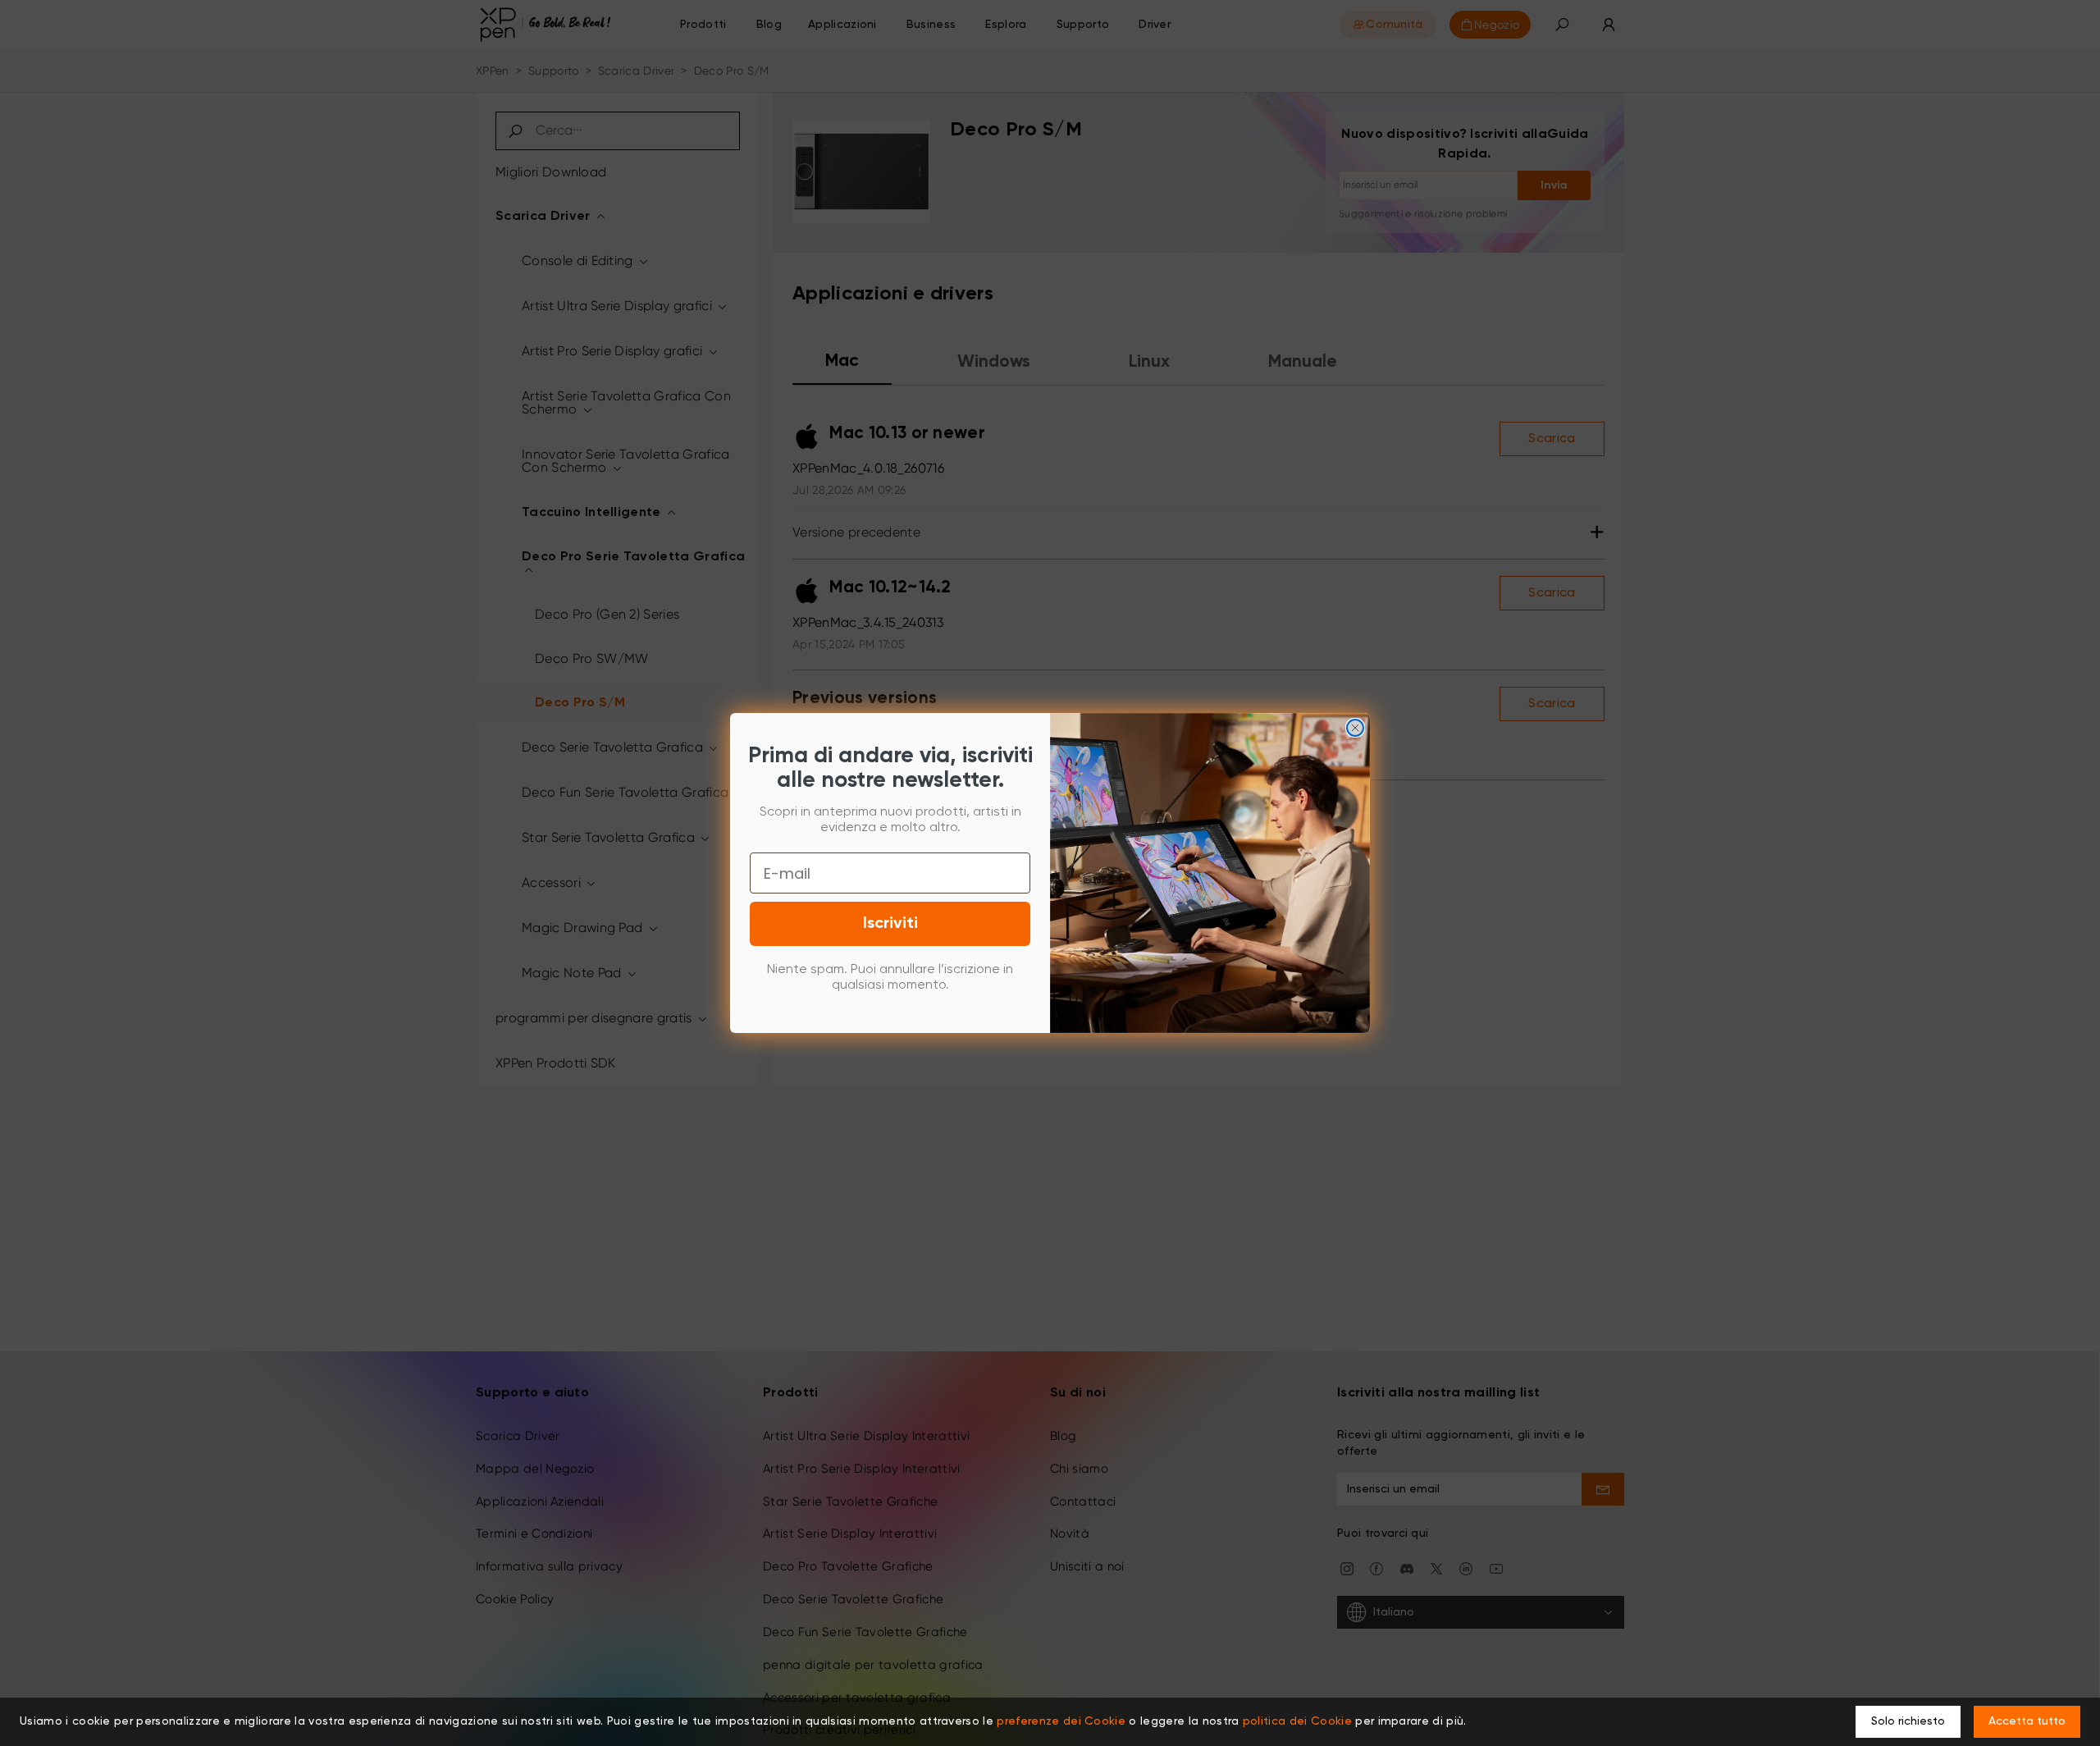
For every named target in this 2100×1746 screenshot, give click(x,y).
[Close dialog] (1355, 728)
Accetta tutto (2027, 1721)
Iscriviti (890, 924)
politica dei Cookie (1297, 1721)
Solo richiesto (1908, 1721)
